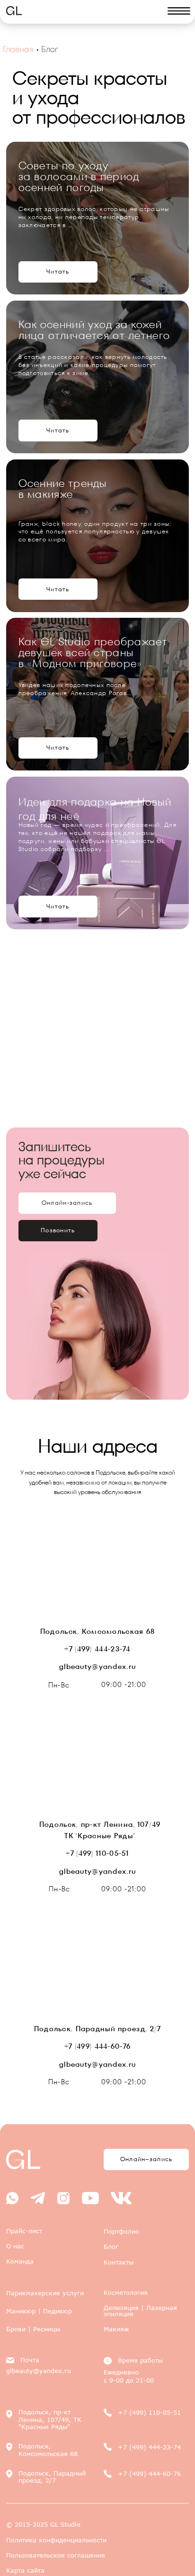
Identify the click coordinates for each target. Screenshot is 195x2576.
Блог (111, 2246)
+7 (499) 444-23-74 (97, 1649)
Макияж (116, 2329)
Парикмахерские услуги (45, 2293)
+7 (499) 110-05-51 (97, 1853)
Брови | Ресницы (33, 2329)
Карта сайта (25, 2570)
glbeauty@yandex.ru (97, 1666)
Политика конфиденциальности (56, 2540)
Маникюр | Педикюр (39, 2311)
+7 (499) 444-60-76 (97, 2046)
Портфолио (121, 2231)
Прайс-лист (24, 2231)
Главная (18, 49)
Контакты (119, 2262)
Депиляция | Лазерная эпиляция (140, 2311)
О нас (15, 2246)
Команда (20, 2261)
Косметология (126, 2292)
